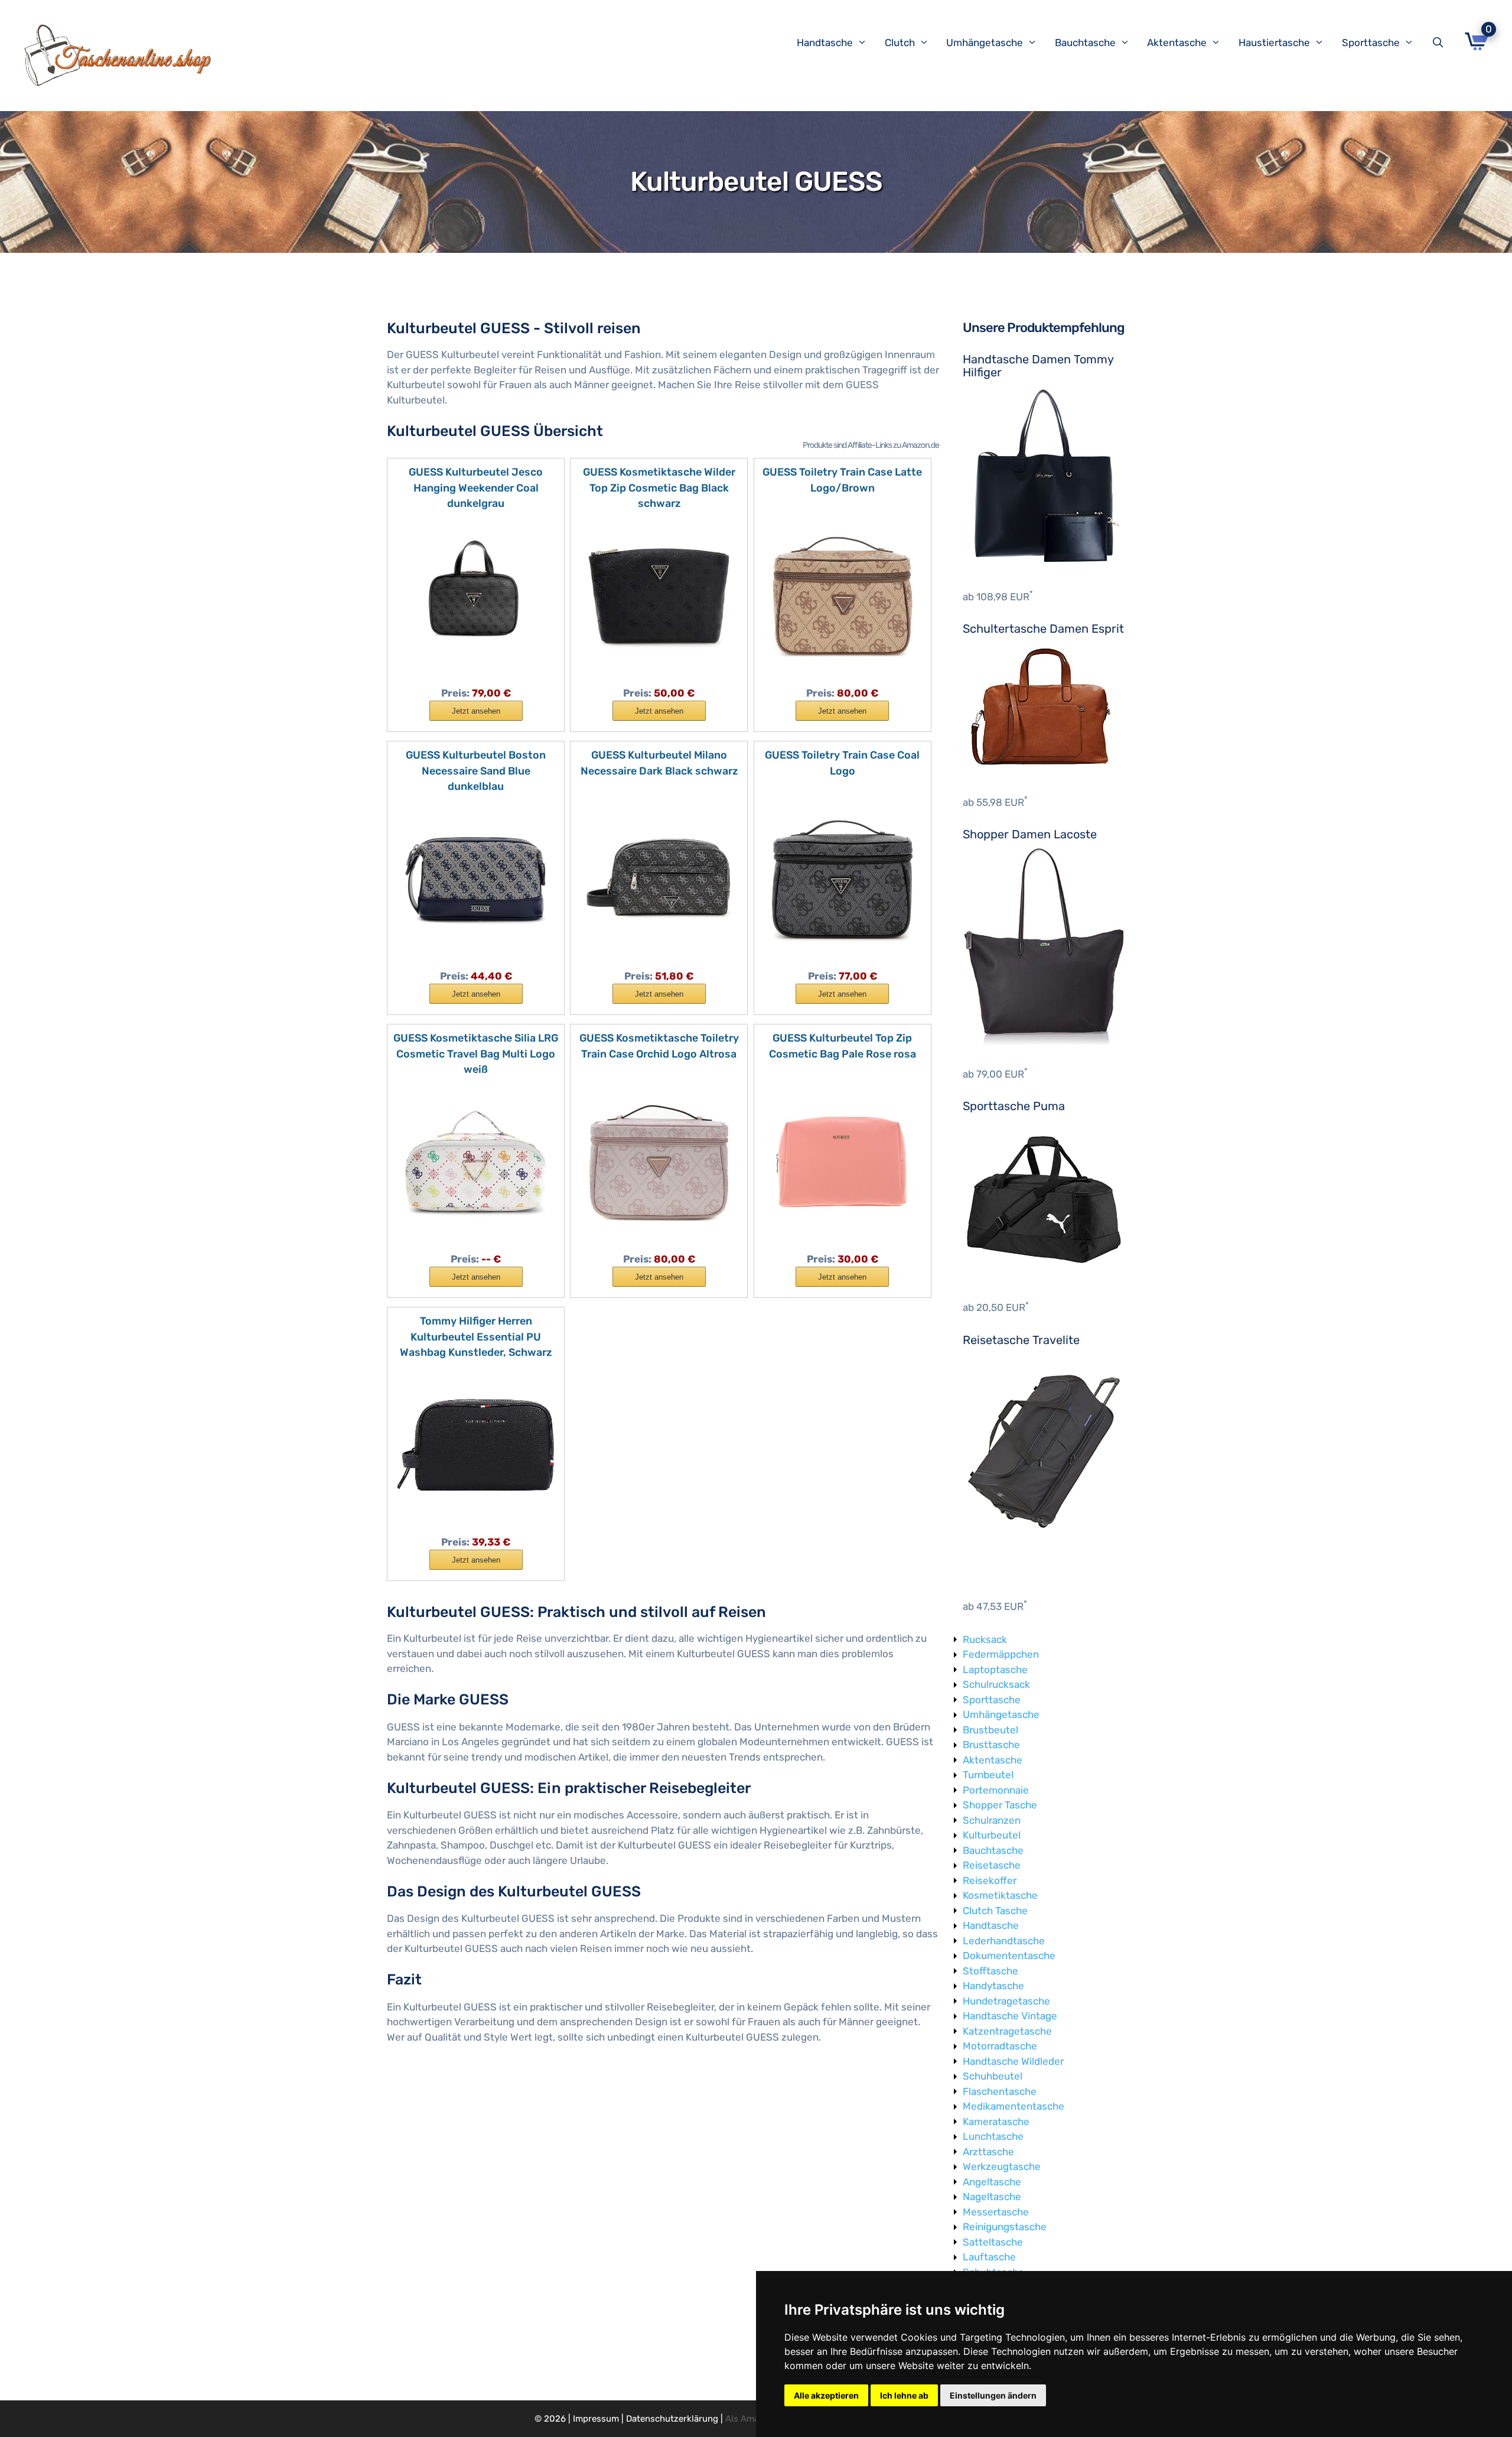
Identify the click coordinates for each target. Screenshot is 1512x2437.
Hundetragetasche (1006, 2001)
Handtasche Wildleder (1013, 2061)
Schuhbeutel (993, 2076)
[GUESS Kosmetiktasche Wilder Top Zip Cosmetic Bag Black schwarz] (659, 595)
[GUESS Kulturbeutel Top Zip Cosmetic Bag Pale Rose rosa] (843, 1161)
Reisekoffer (990, 1880)
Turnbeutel (988, 1775)
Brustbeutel (990, 1730)
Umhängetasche (985, 43)
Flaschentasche (1000, 2091)
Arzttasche (988, 2152)
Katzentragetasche (1007, 2031)
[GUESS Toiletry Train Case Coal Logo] (843, 878)
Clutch (900, 43)
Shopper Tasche (1000, 1805)
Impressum (596, 2419)
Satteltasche (993, 2242)
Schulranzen (992, 1820)
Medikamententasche (1014, 2106)
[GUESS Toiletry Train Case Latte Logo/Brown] (843, 595)
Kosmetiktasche (1000, 1895)
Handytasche (993, 1986)
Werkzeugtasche (1002, 2166)
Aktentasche (1177, 43)
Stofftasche (990, 1971)
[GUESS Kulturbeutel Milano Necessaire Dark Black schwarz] (659, 878)
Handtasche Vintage (1010, 2016)
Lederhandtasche (1004, 1941)
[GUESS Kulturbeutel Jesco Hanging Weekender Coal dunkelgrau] (476, 595)
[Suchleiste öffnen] (1441, 43)
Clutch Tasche (995, 1911)
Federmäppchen (1001, 1654)
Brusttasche (991, 1745)
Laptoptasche (995, 1670)
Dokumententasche (1009, 1956)
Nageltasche (992, 2197)
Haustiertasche (1274, 43)
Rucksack (985, 1639)
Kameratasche (996, 2122)
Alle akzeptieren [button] (826, 2395)
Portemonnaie (996, 1790)
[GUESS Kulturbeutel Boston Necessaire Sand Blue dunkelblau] (476, 878)
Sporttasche (1371, 43)
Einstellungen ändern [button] (993, 2395)
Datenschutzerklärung (672, 2419)
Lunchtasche (993, 2136)
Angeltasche (992, 2182)
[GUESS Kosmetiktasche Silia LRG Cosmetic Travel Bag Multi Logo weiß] (476, 1161)
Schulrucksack (996, 1684)
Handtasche (825, 43)
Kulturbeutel (992, 1835)
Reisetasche (992, 1865)
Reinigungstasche (1005, 2227)
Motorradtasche (1000, 2046)
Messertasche (996, 2212)
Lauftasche (989, 2257)
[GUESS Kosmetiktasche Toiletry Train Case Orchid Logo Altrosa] (659, 1161)
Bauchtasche (1085, 43)
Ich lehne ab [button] (904, 2395)
